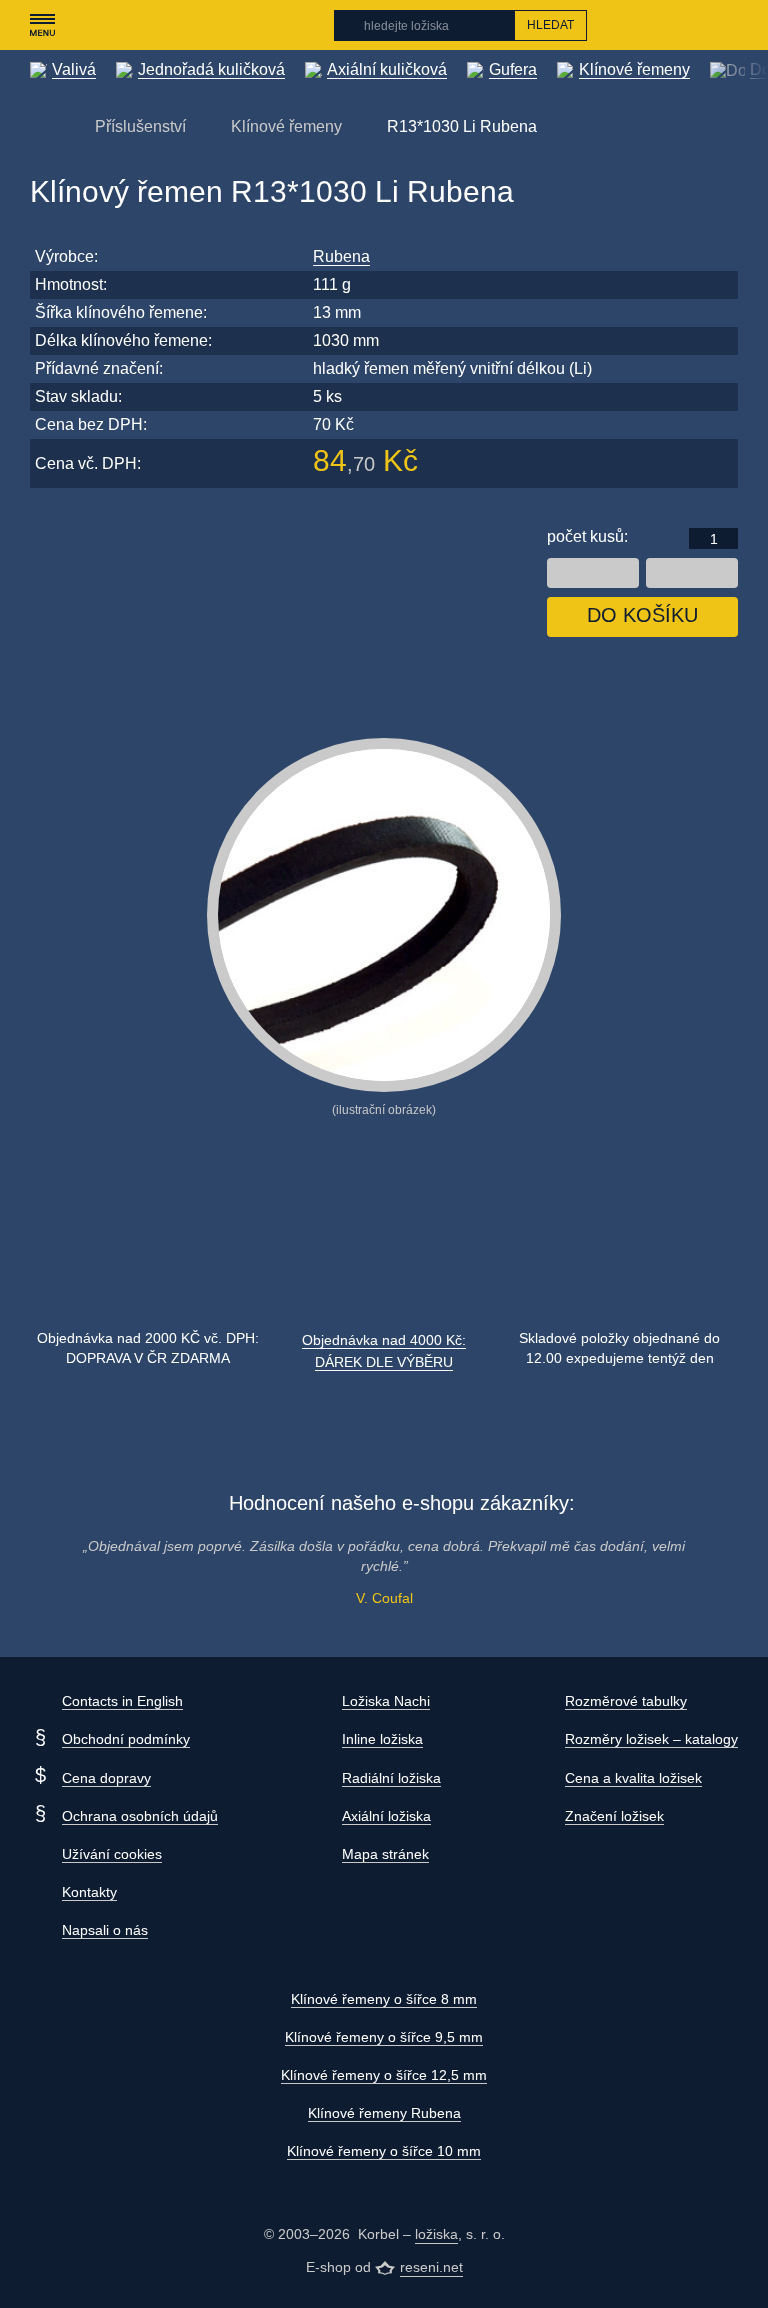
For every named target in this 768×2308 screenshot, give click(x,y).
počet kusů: (587, 536)
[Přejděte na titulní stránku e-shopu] (40, 125)
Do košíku (642, 615)
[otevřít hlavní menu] (42, 25)
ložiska (436, 2234)
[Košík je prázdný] (727, 25)
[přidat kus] (692, 573)
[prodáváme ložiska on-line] (138, 25)
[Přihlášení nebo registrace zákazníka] (688, 25)
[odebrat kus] (593, 573)
